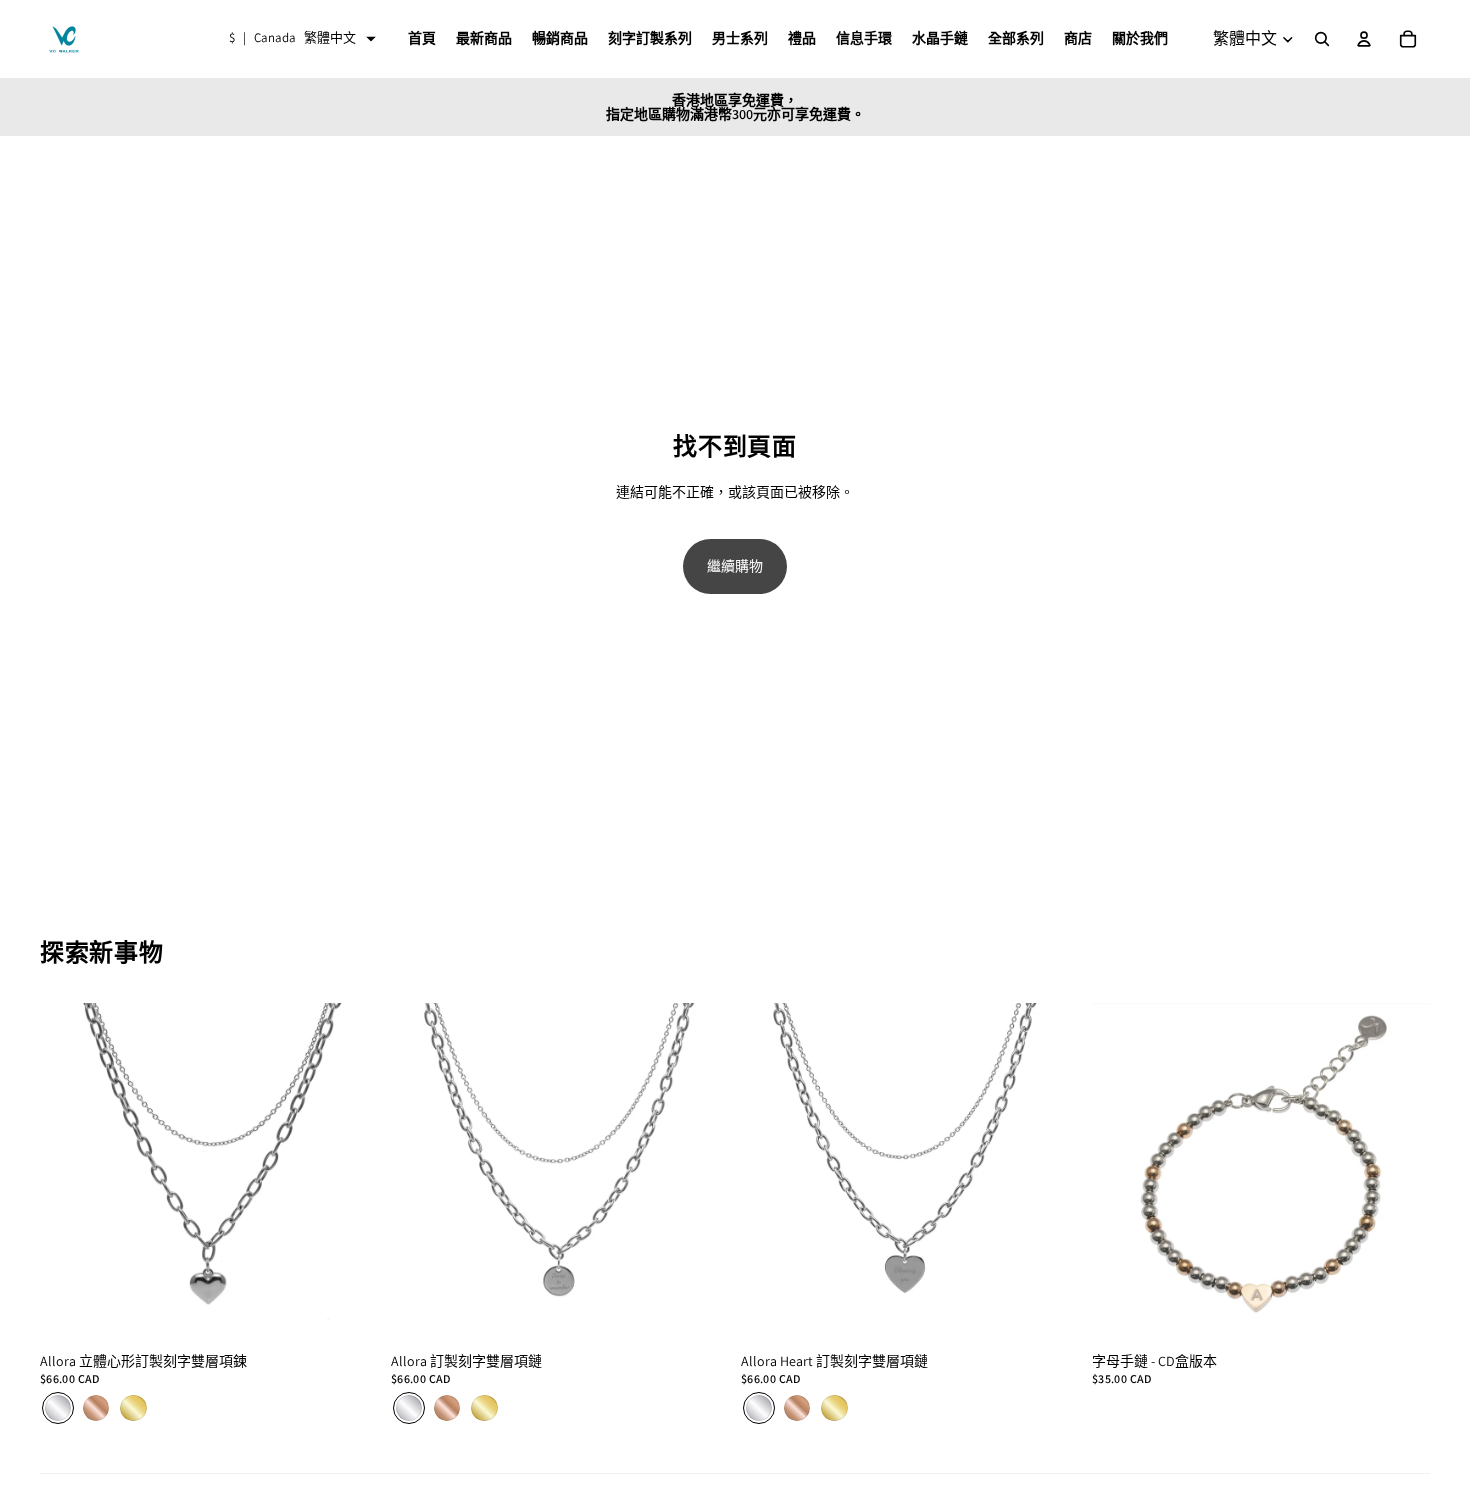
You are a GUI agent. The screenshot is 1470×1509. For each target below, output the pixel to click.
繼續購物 (735, 566)
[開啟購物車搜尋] (1322, 39)
